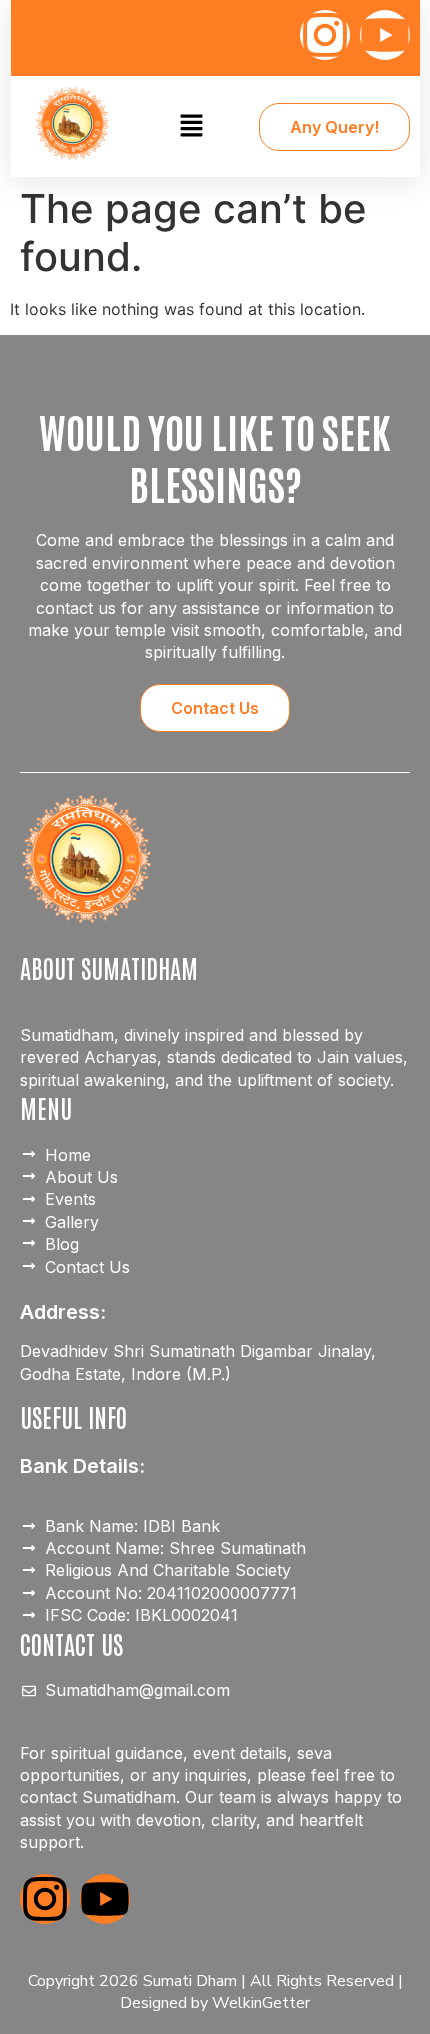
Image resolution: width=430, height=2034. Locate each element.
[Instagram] (325, 35)
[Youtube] (385, 35)
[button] (191, 126)
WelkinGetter (261, 2003)
